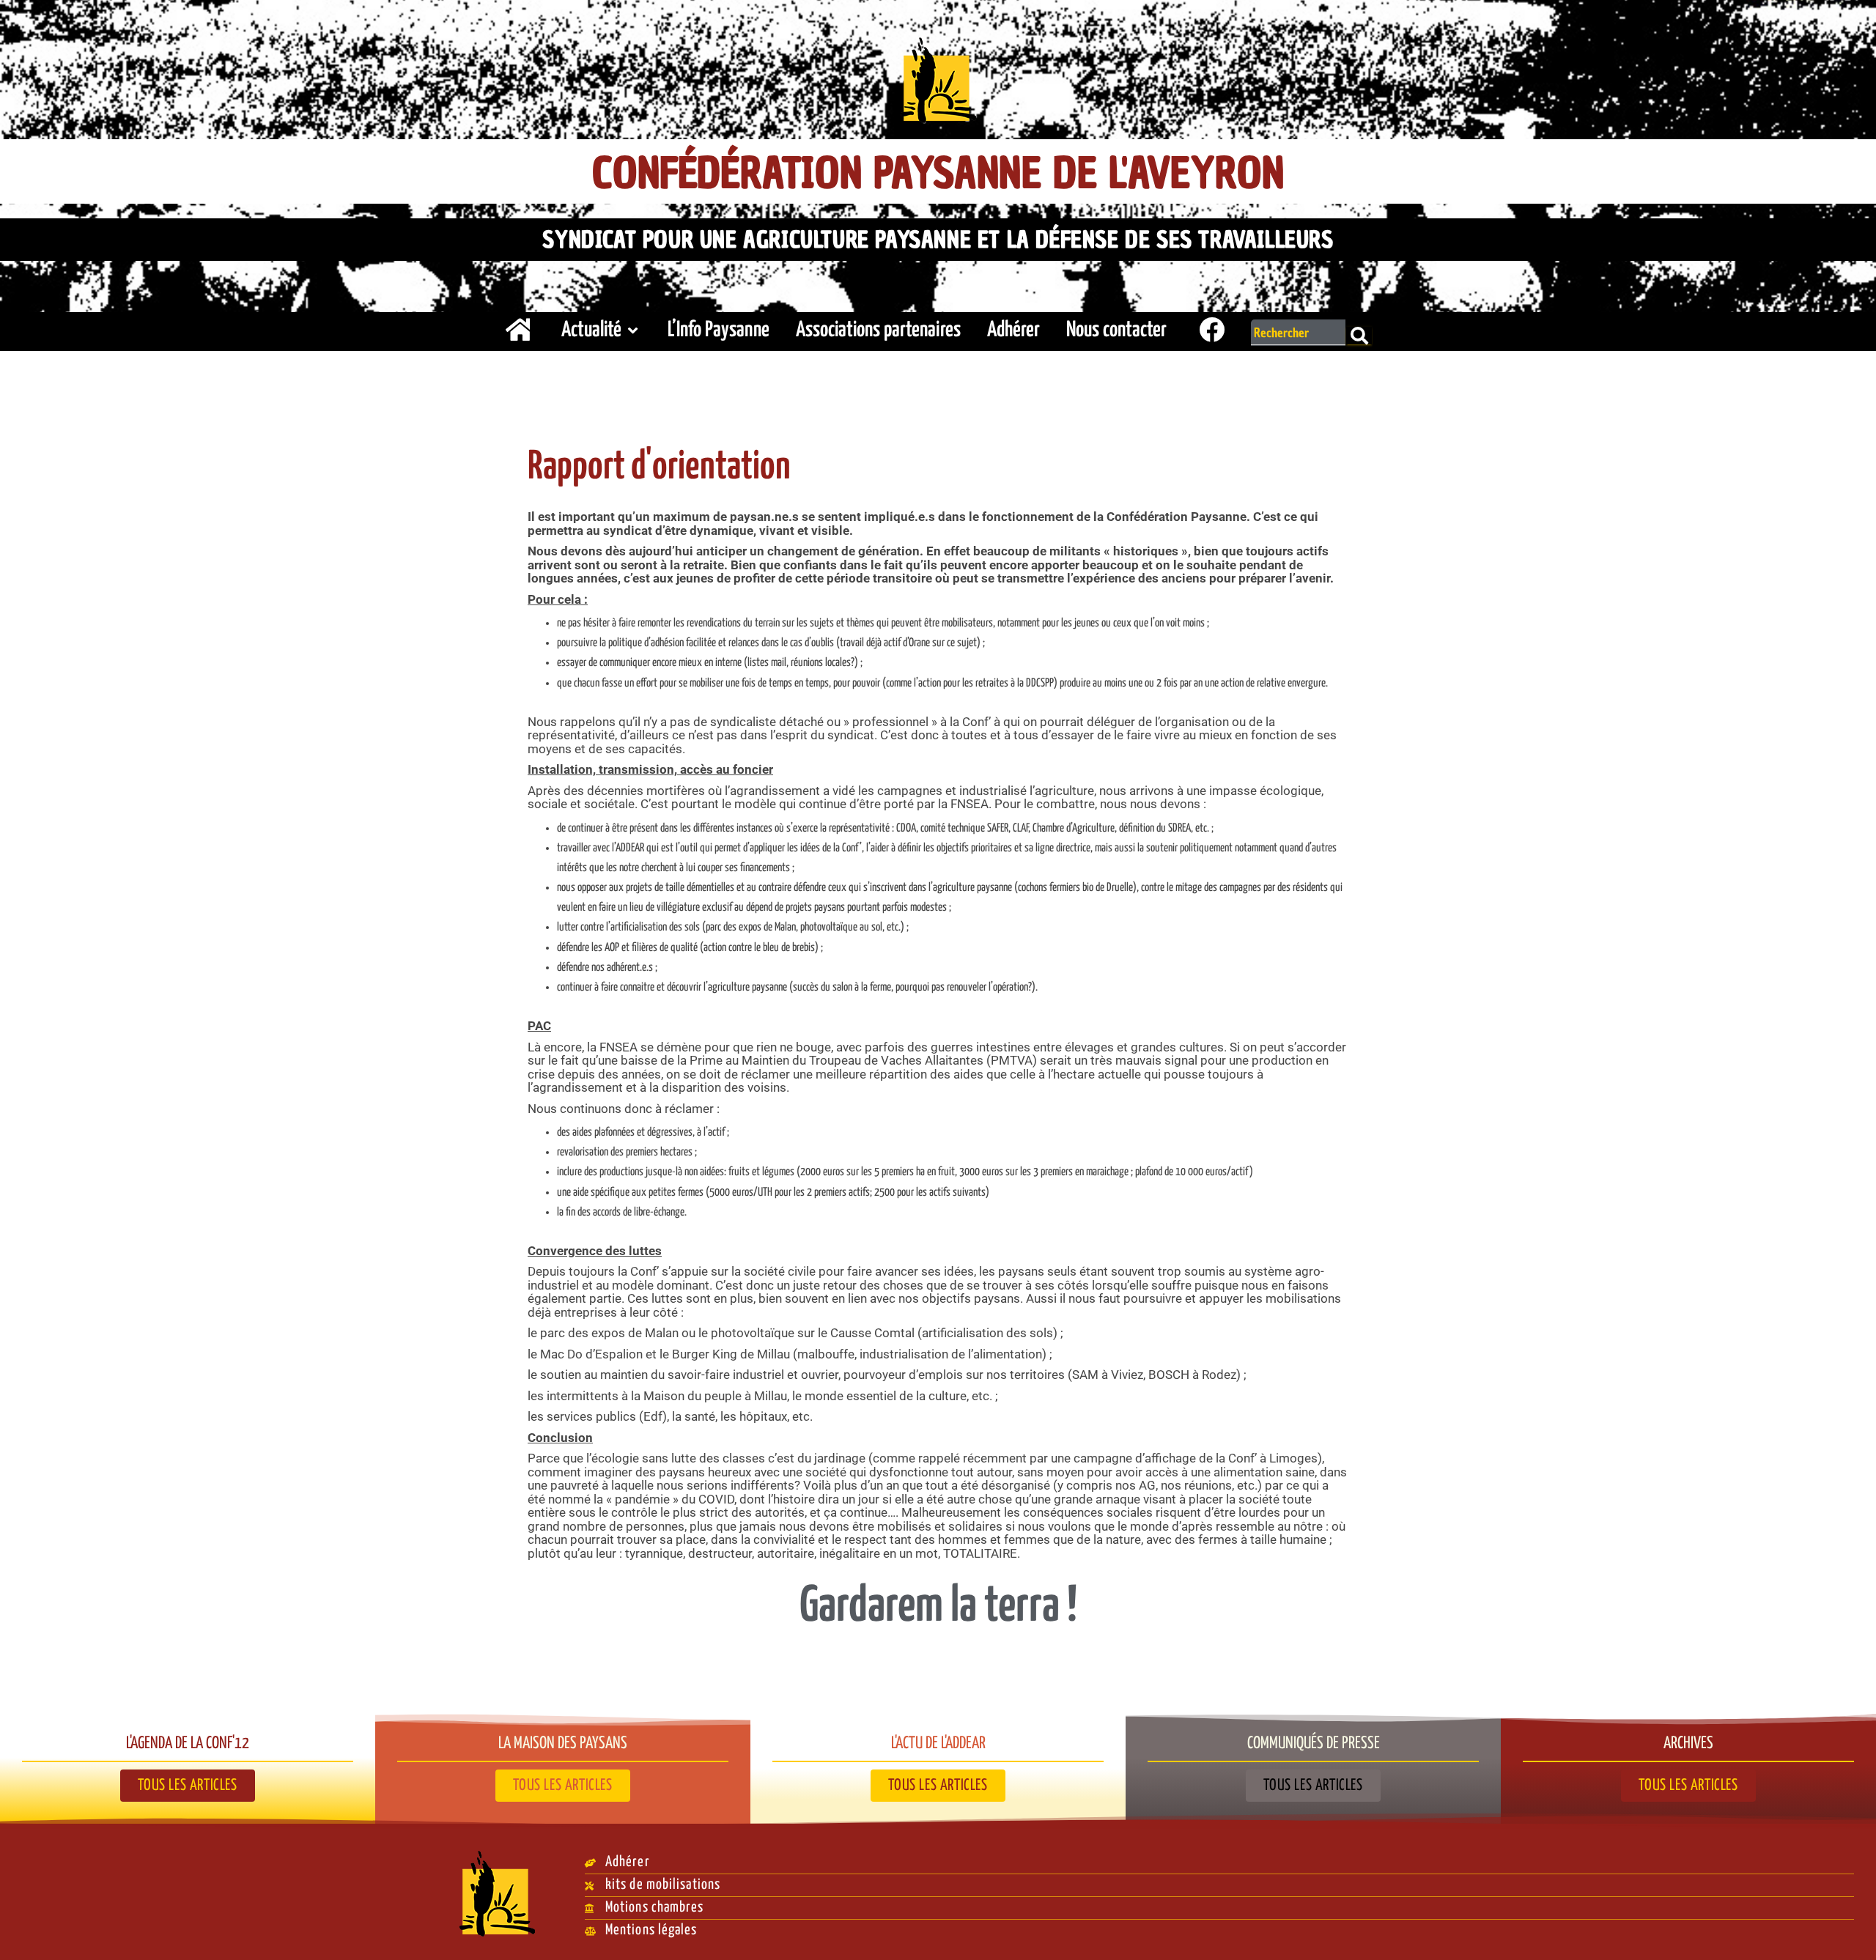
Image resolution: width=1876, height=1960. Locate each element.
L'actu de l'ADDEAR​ (938, 1744)
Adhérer (1013, 330)
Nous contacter (1116, 330)
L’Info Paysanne (719, 330)
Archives (1688, 1744)
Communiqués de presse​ (1314, 1744)
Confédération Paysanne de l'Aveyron (938, 173)
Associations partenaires (878, 330)
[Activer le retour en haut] (1847, 1931)
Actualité (591, 330)
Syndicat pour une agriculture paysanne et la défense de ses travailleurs (938, 240)
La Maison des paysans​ (563, 1744)
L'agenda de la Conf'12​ (188, 1744)
